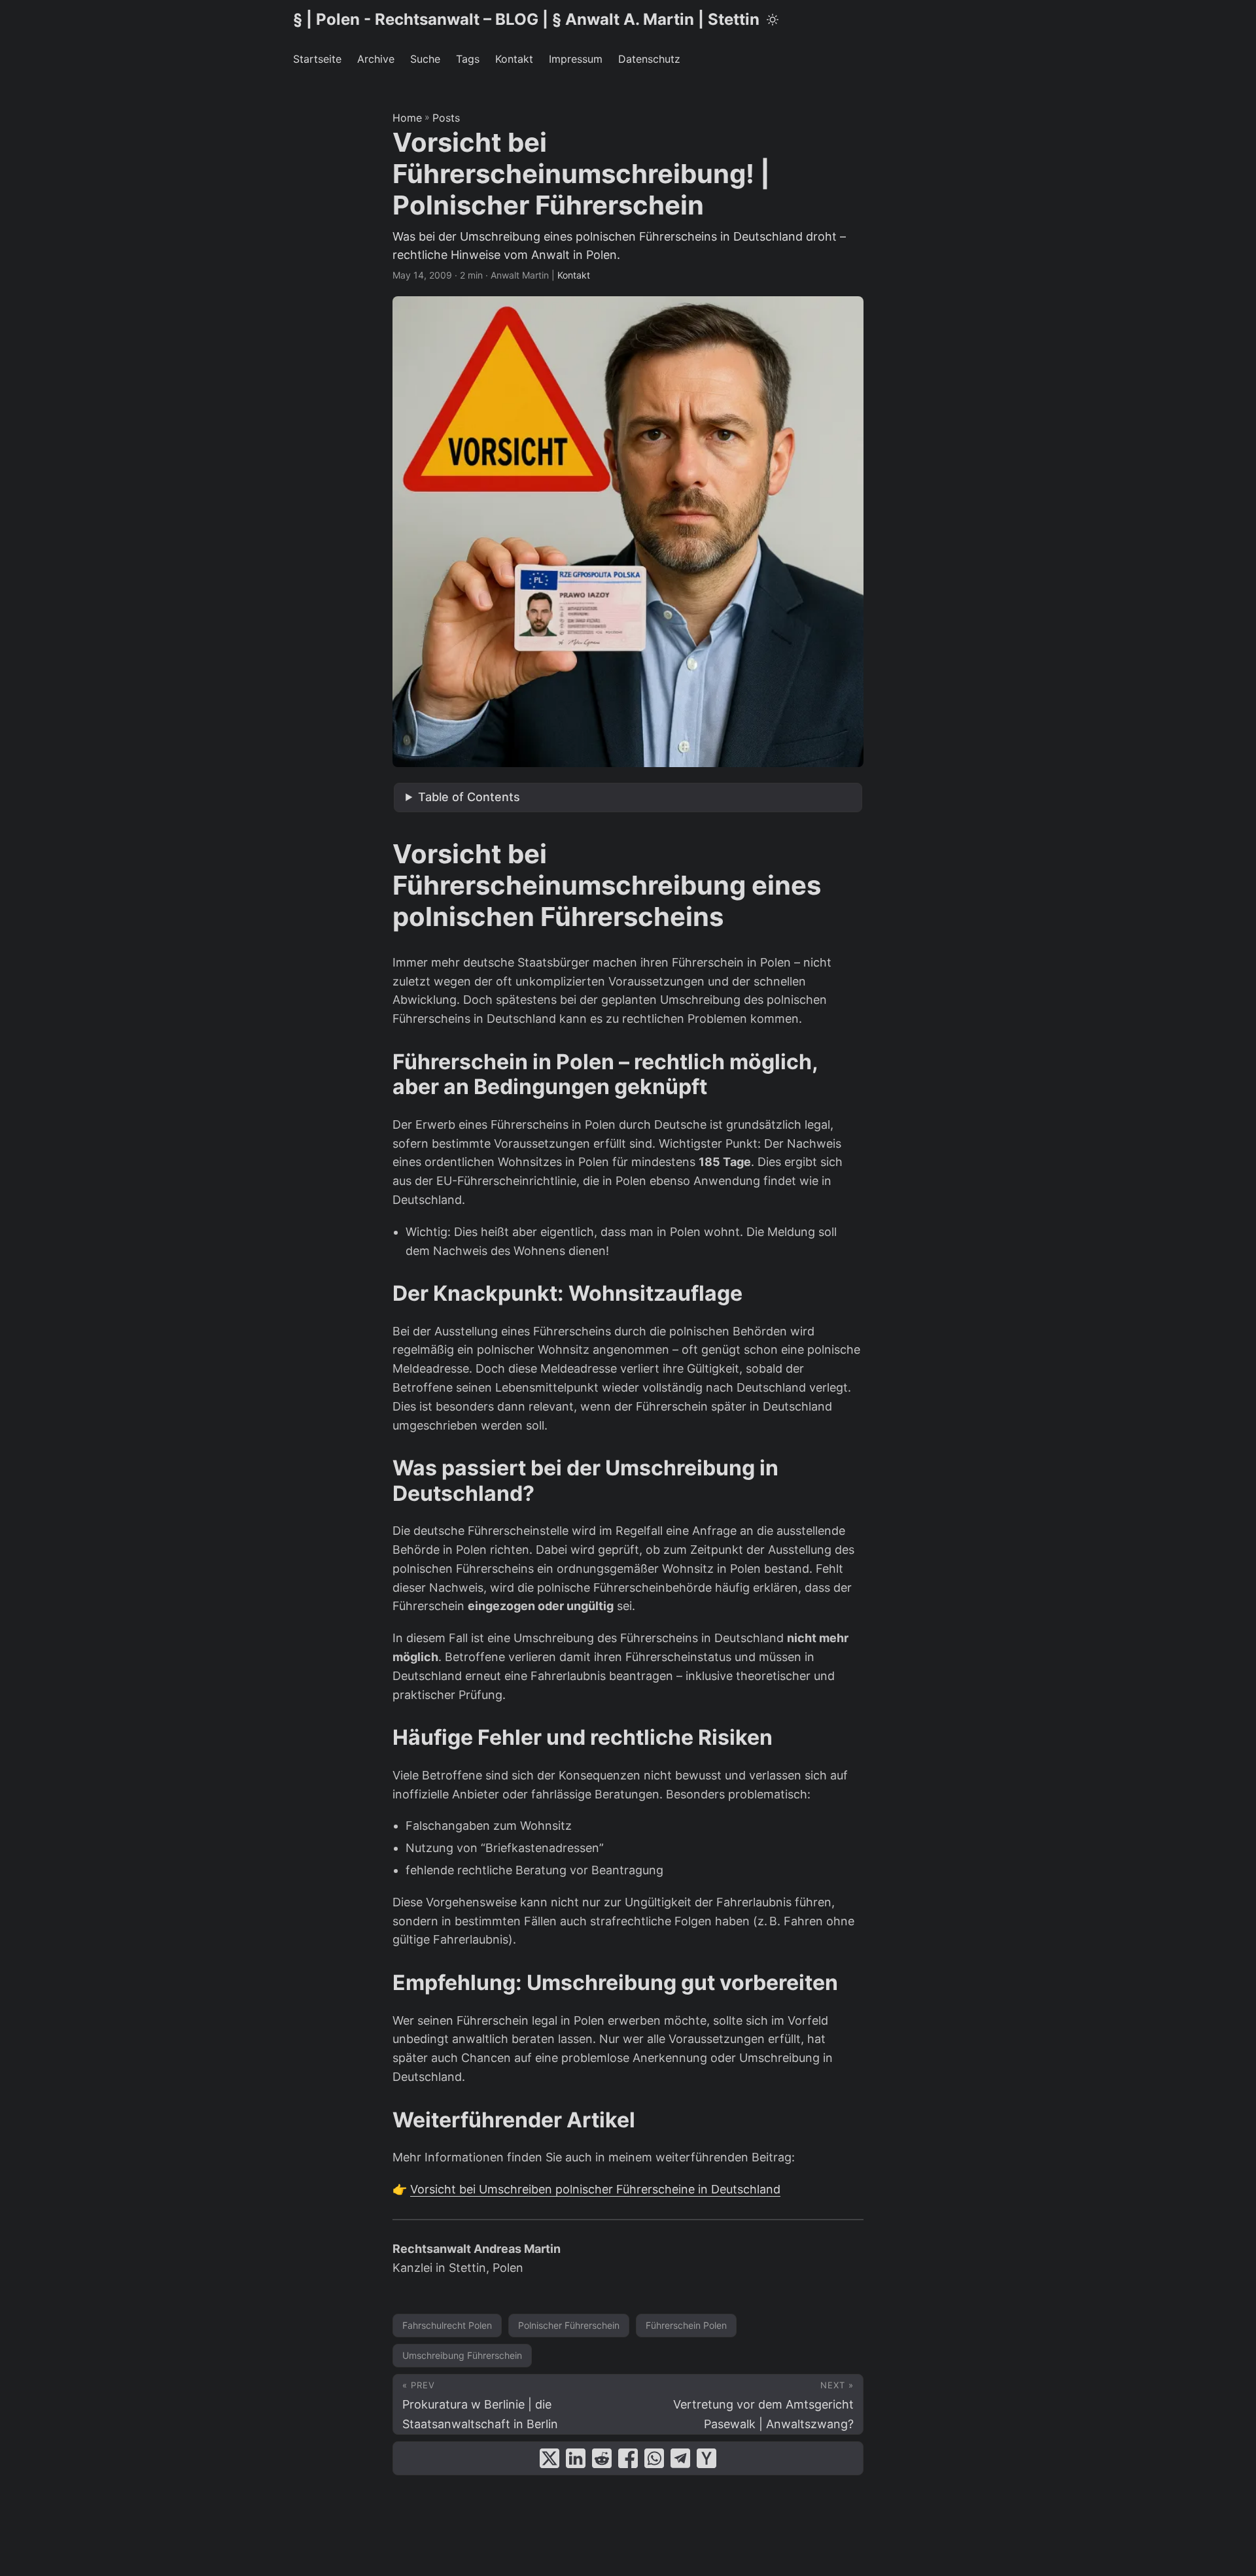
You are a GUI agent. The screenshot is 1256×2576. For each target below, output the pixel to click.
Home (407, 118)
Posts (446, 118)
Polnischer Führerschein (569, 2325)
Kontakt (574, 275)
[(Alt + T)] (773, 20)
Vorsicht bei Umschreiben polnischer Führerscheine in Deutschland (595, 2189)
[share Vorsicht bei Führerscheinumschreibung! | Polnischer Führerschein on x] (549, 2458)
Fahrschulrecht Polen (447, 2325)
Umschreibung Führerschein (462, 2355)
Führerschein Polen (686, 2325)
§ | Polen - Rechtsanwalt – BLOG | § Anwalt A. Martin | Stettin (526, 19)
